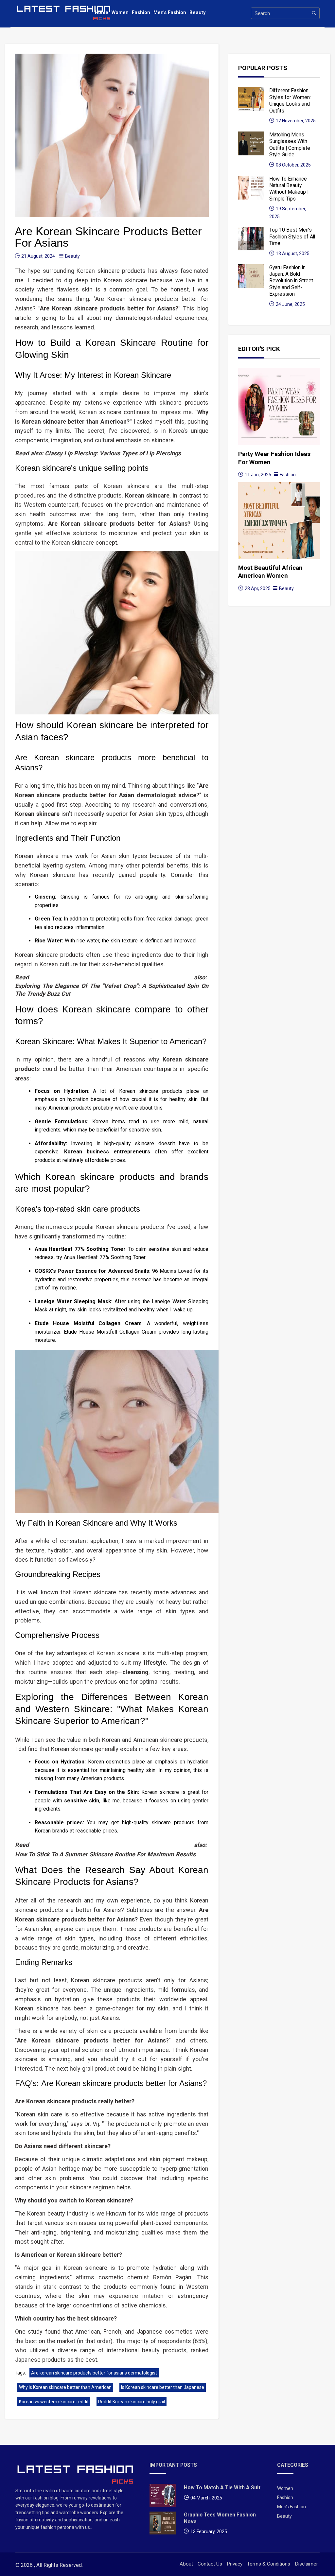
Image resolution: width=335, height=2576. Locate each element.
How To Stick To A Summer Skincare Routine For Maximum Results (105, 1854)
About (186, 2564)
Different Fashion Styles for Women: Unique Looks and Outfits (290, 100)
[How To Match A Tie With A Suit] (163, 2497)
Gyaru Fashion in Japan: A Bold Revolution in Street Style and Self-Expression (291, 281)
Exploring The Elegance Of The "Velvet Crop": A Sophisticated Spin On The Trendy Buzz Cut (112, 990)
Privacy (235, 2564)
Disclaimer (306, 2564)
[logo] (64, 13)
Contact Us (210, 2564)
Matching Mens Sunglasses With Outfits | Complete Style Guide (290, 145)
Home (102, 12)
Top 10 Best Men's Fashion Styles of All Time (292, 237)
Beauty (197, 12)
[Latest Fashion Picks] (76, 2474)
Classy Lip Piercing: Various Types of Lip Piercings (113, 453)
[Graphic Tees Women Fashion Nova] (163, 2525)
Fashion (141, 12)
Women (120, 12)
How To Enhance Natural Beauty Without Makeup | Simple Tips (289, 189)
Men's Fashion (170, 12)
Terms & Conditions (269, 2564)
